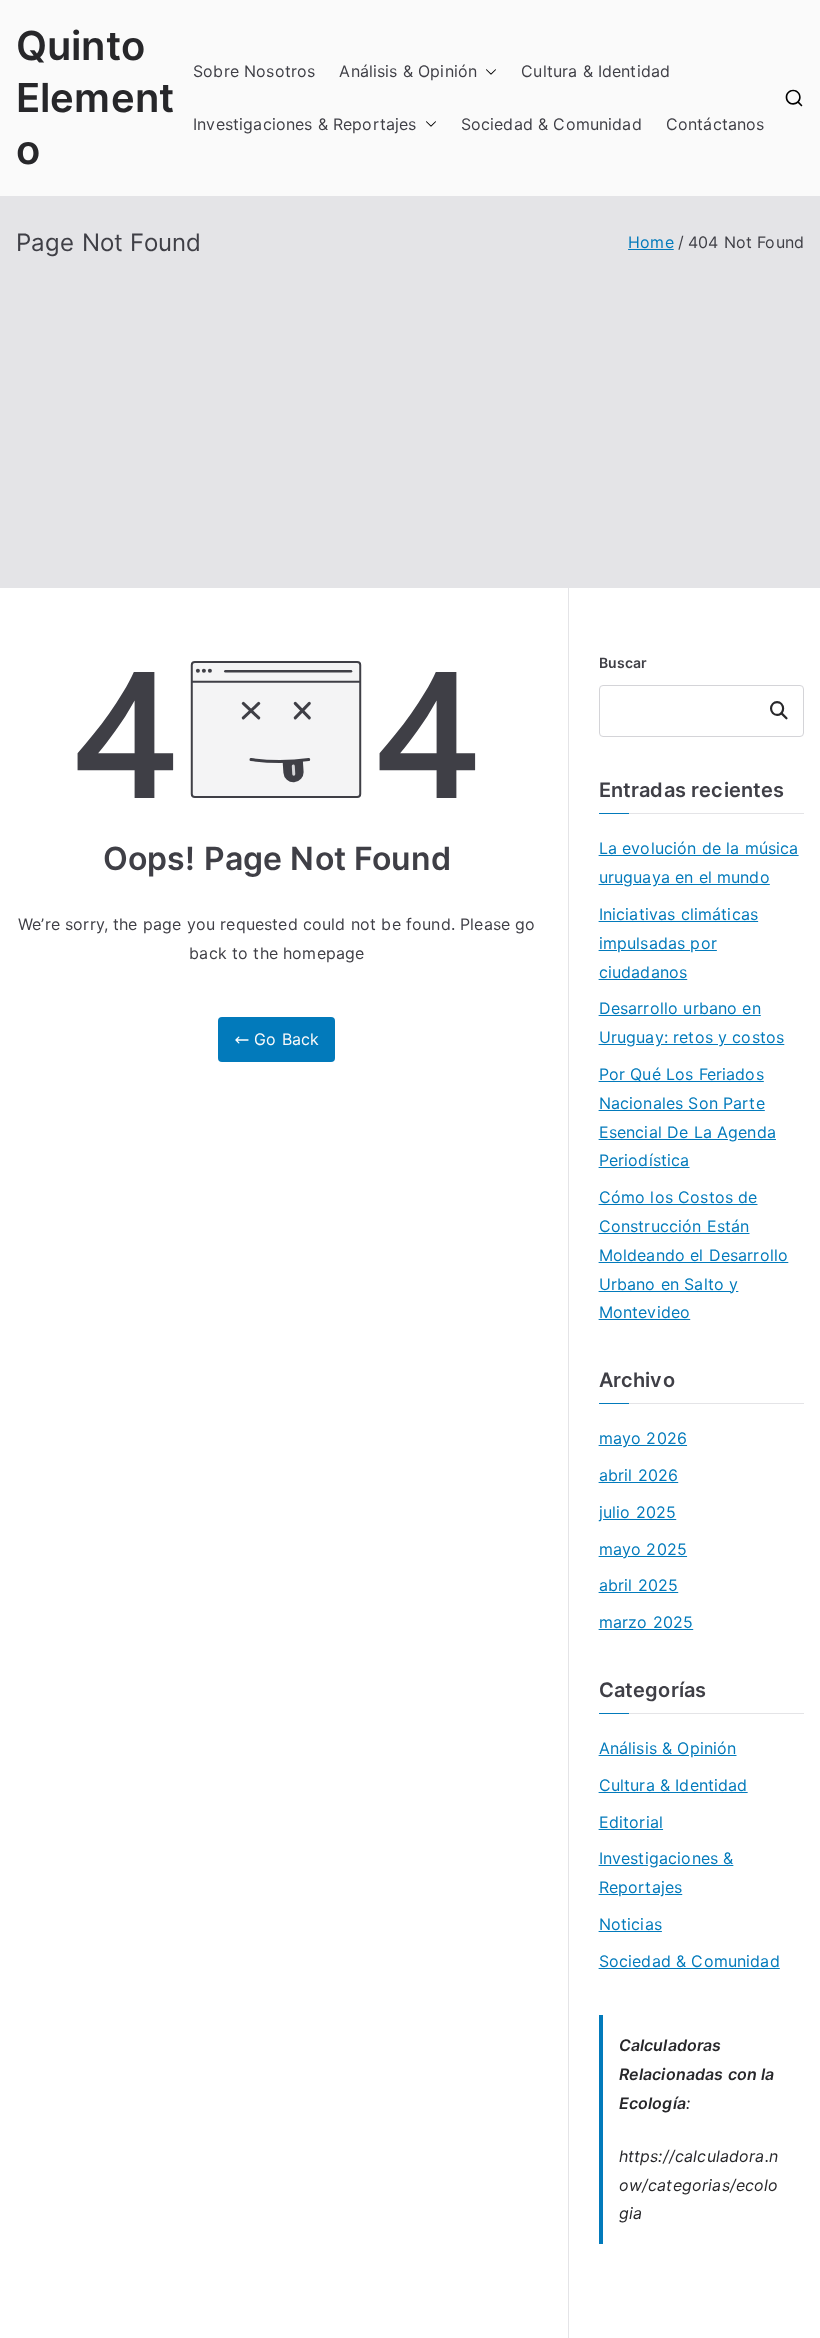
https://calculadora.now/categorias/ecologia (699, 2185)
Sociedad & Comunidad (551, 124)
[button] (487, 71)
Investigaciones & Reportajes (304, 124)
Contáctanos (715, 124)
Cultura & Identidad (595, 71)
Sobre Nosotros (254, 71)
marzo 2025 (646, 1622)
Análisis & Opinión (408, 71)
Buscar (623, 662)
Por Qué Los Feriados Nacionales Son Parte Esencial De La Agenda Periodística (687, 1117)
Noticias (630, 1924)
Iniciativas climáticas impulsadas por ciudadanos (679, 943)
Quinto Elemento (95, 97)
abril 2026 (639, 1475)
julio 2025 (638, 1512)
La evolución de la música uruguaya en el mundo (699, 862)
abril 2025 (639, 1585)
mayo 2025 (643, 1549)
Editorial (631, 1822)
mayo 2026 (643, 1438)
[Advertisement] (410, 408)
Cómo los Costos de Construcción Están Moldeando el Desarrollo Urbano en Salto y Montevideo (694, 1254)
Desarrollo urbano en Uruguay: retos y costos (692, 1022)
